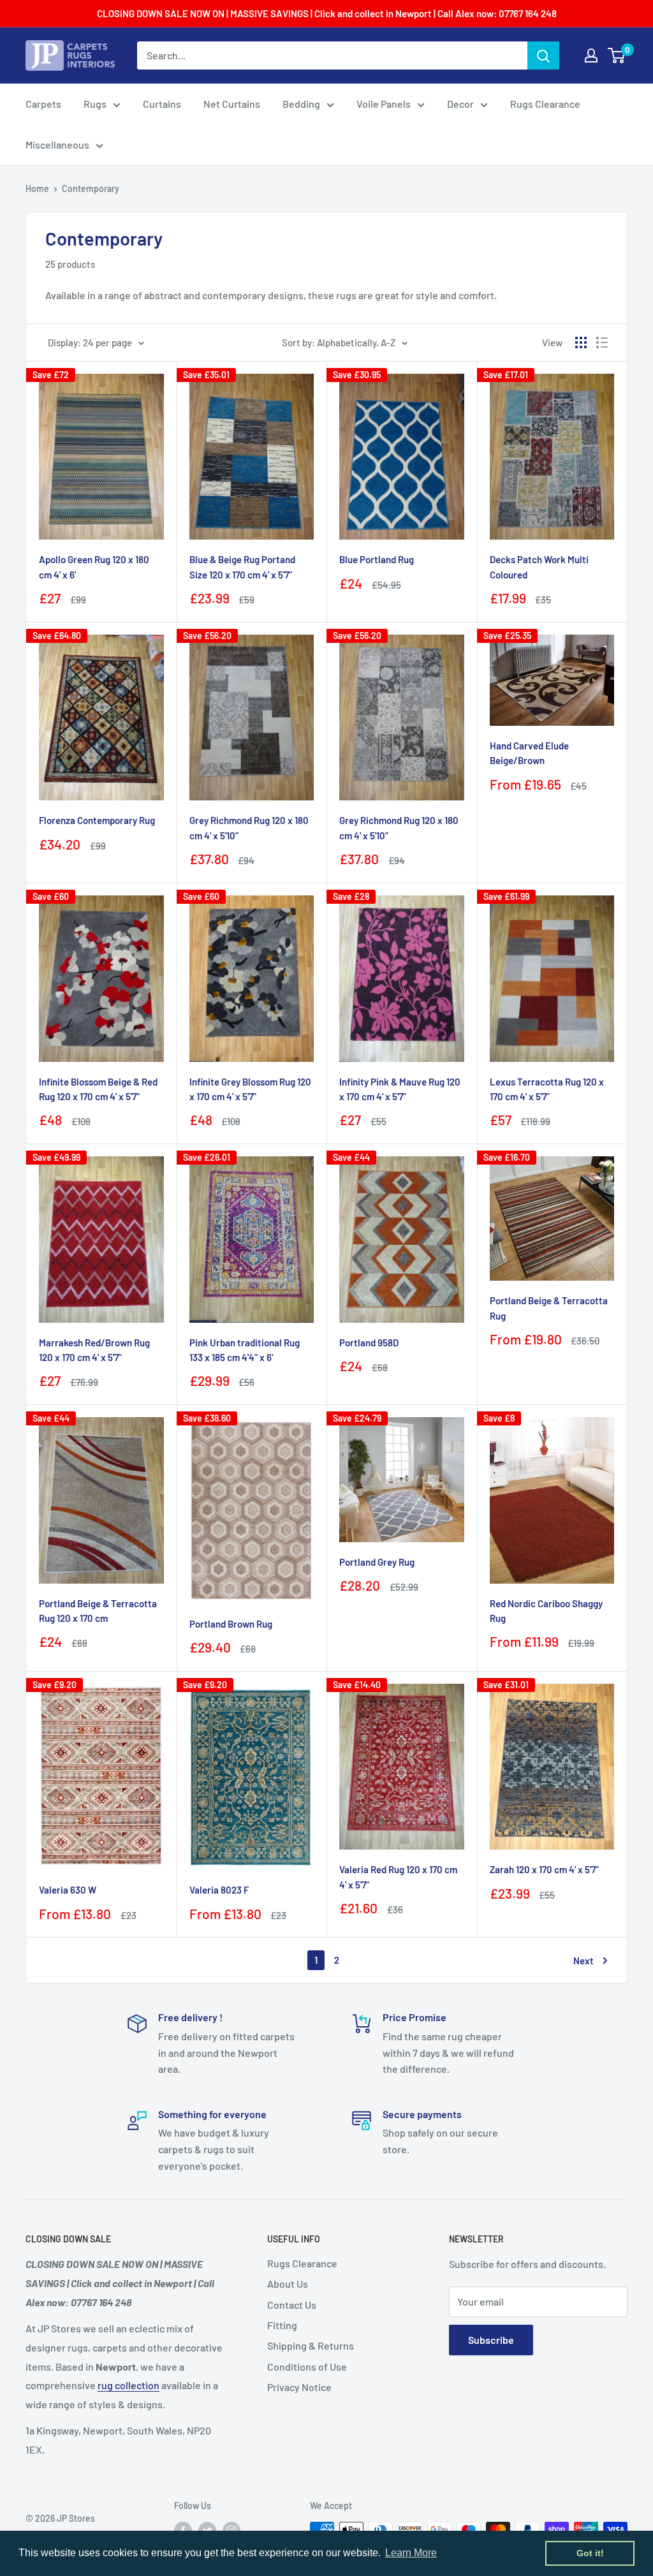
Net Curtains (232, 104)
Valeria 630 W (68, 1890)
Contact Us (292, 2305)
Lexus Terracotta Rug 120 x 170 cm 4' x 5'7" (547, 1089)
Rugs (95, 104)
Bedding (301, 104)
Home (37, 188)
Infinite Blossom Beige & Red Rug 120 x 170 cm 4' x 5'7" (98, 1089)
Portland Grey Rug (377, 1562)
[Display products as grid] (581, 342)
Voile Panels (384, 104)
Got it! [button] (590, 2553)
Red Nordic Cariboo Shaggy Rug (546, 1611)
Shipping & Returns (311, 2345)
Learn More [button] (411, 2553)
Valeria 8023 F (219, 1890)
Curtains (162, 104)
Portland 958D (369, 1343)
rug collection (128, 2385)
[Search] (543, 55)
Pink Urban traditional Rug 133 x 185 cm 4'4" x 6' (245, 1350)
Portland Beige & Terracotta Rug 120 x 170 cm (98, 1611)
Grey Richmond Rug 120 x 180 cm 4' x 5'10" (249, 828)
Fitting (282, 2325)
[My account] (591, 55)
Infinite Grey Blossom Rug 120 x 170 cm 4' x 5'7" (250, 1089)
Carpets (43, 104)
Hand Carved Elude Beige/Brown (529, 753)
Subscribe (491, 2340)
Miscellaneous (57, 144)
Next (583, 1961)
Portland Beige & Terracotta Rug (549, 1308)
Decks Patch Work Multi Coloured (539, 567)
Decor (460, 104)
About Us (288, 2284)
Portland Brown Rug (231, 1624)
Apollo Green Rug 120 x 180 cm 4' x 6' (94, 567)
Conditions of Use (307, 2366)
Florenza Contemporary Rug (97, 820)
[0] (617, 55)
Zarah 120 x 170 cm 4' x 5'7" (544, 1869)
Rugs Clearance (545, 104)
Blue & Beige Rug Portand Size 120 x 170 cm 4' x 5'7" (242, 567)
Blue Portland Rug (377, 559)
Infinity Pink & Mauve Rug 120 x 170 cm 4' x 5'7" (400, 1089)
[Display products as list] (602, 342)
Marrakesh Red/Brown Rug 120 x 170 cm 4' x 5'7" (94, 1350)
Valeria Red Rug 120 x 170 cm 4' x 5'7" (398, 1877)
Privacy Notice (299, 2387)
